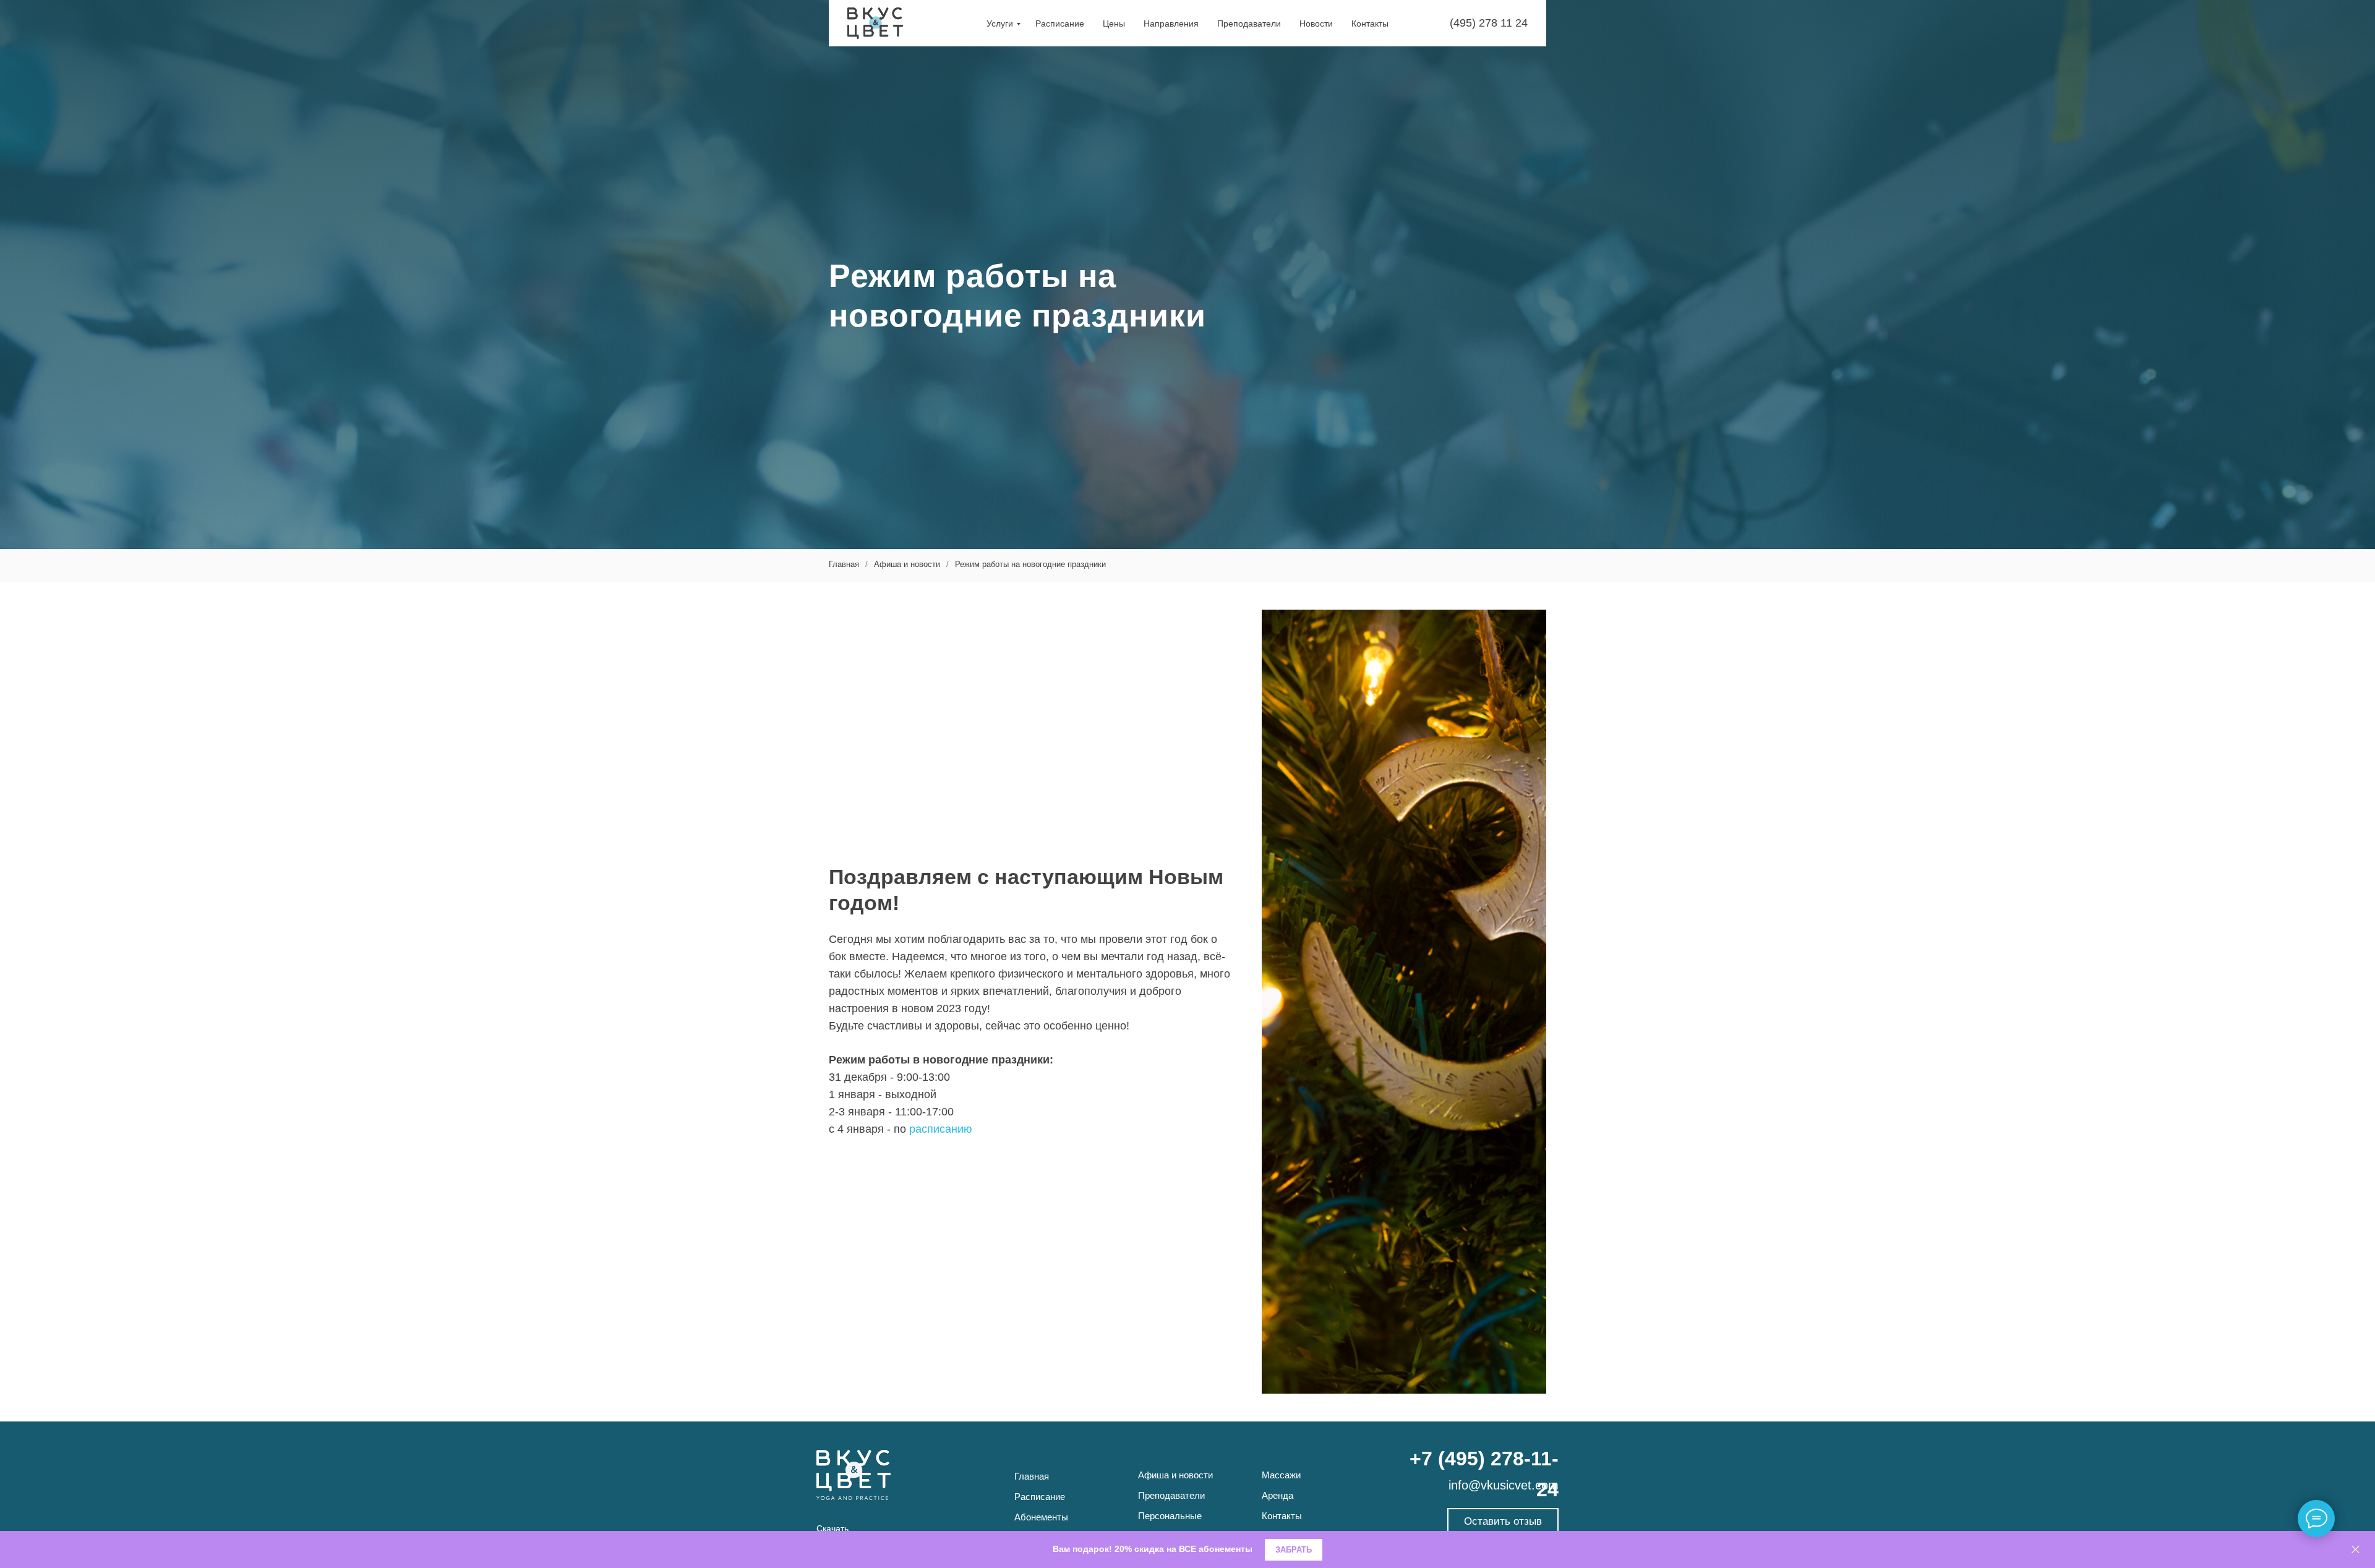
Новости (1316, 23)
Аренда (1277, 1495)
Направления (1171, 23)
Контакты (1370, 23)
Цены (1114, 23)
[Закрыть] (2356, 1550)
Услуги (1000, 23)
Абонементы (1041, 1517)
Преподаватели (1249, 23)
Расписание (1060, 23)
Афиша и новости (907, 564)
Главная (844, 564)
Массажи (1281, 1475)
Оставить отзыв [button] (1503, 1521)
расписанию (941, 1129)
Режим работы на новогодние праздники (1030, 564)
